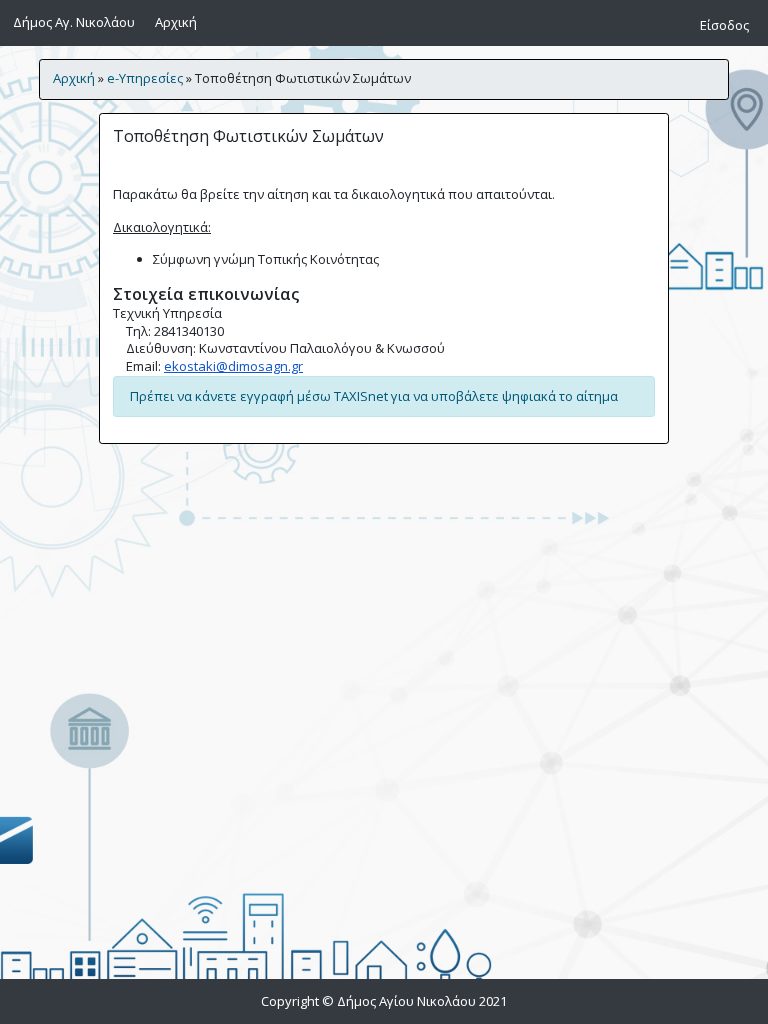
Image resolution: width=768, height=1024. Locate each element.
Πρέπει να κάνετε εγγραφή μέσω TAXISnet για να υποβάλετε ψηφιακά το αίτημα (374, 396)
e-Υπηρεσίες (145, 78)
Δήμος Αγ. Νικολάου (74, 22)
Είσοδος (724, 25)
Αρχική (179, 21)
